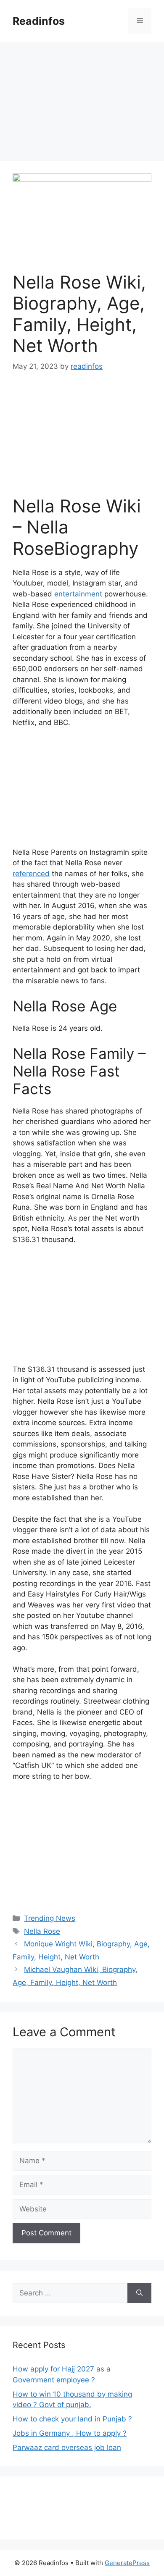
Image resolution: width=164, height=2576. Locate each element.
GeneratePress (127, 2563)
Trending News (50, 1918)
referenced (31, 874)
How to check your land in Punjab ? (72, 2419)
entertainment (78, 594)
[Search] (139, 2293)
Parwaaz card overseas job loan (67, 2447)
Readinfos (39, 21)
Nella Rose (42, 1931)
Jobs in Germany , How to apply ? (70, 2433)
